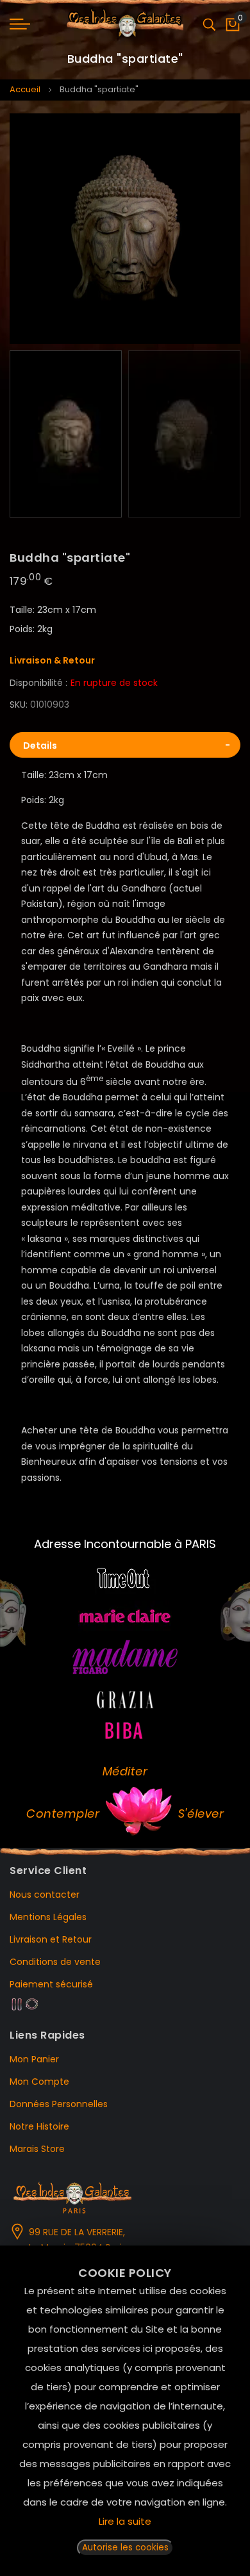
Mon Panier (34, 2059)
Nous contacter (45, 1895)
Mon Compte (39, 2082)
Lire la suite (125, 2521)
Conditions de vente (55, 1962)
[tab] (125, 745)
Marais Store (37, 2149)
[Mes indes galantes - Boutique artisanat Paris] (125, 24)
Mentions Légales (48, 1917)
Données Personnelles (59, 2104)
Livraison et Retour (51, 1939)
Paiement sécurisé (51, 1984)
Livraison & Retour (52, 660)
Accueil (25, 89)
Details (40, 746)
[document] (125, 2411)
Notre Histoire (39, 2126)
